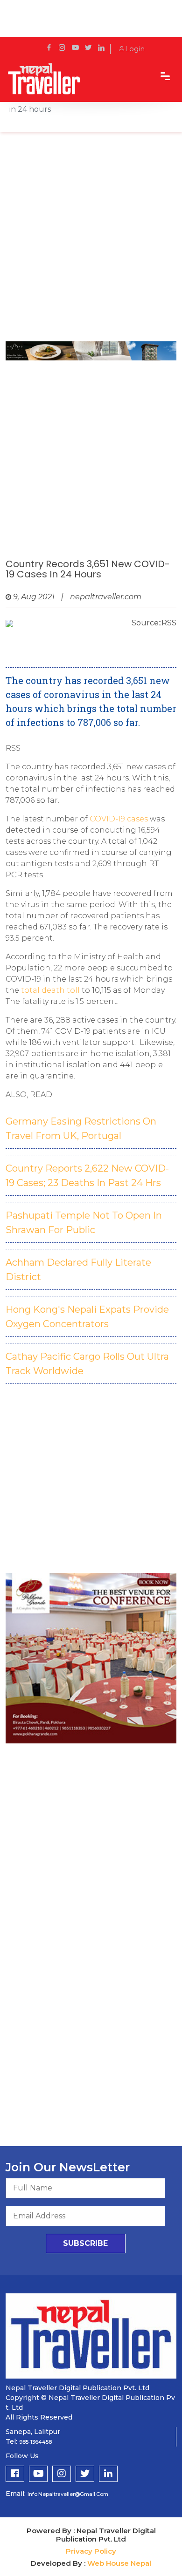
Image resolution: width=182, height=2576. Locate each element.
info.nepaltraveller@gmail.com (68, 2494)
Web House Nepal (119, 2563)
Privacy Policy (91, 2551)
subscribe (85, 2243)
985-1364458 (35, 2442)
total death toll (50, 990)
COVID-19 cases (119, 819)
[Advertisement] (91, 241)
